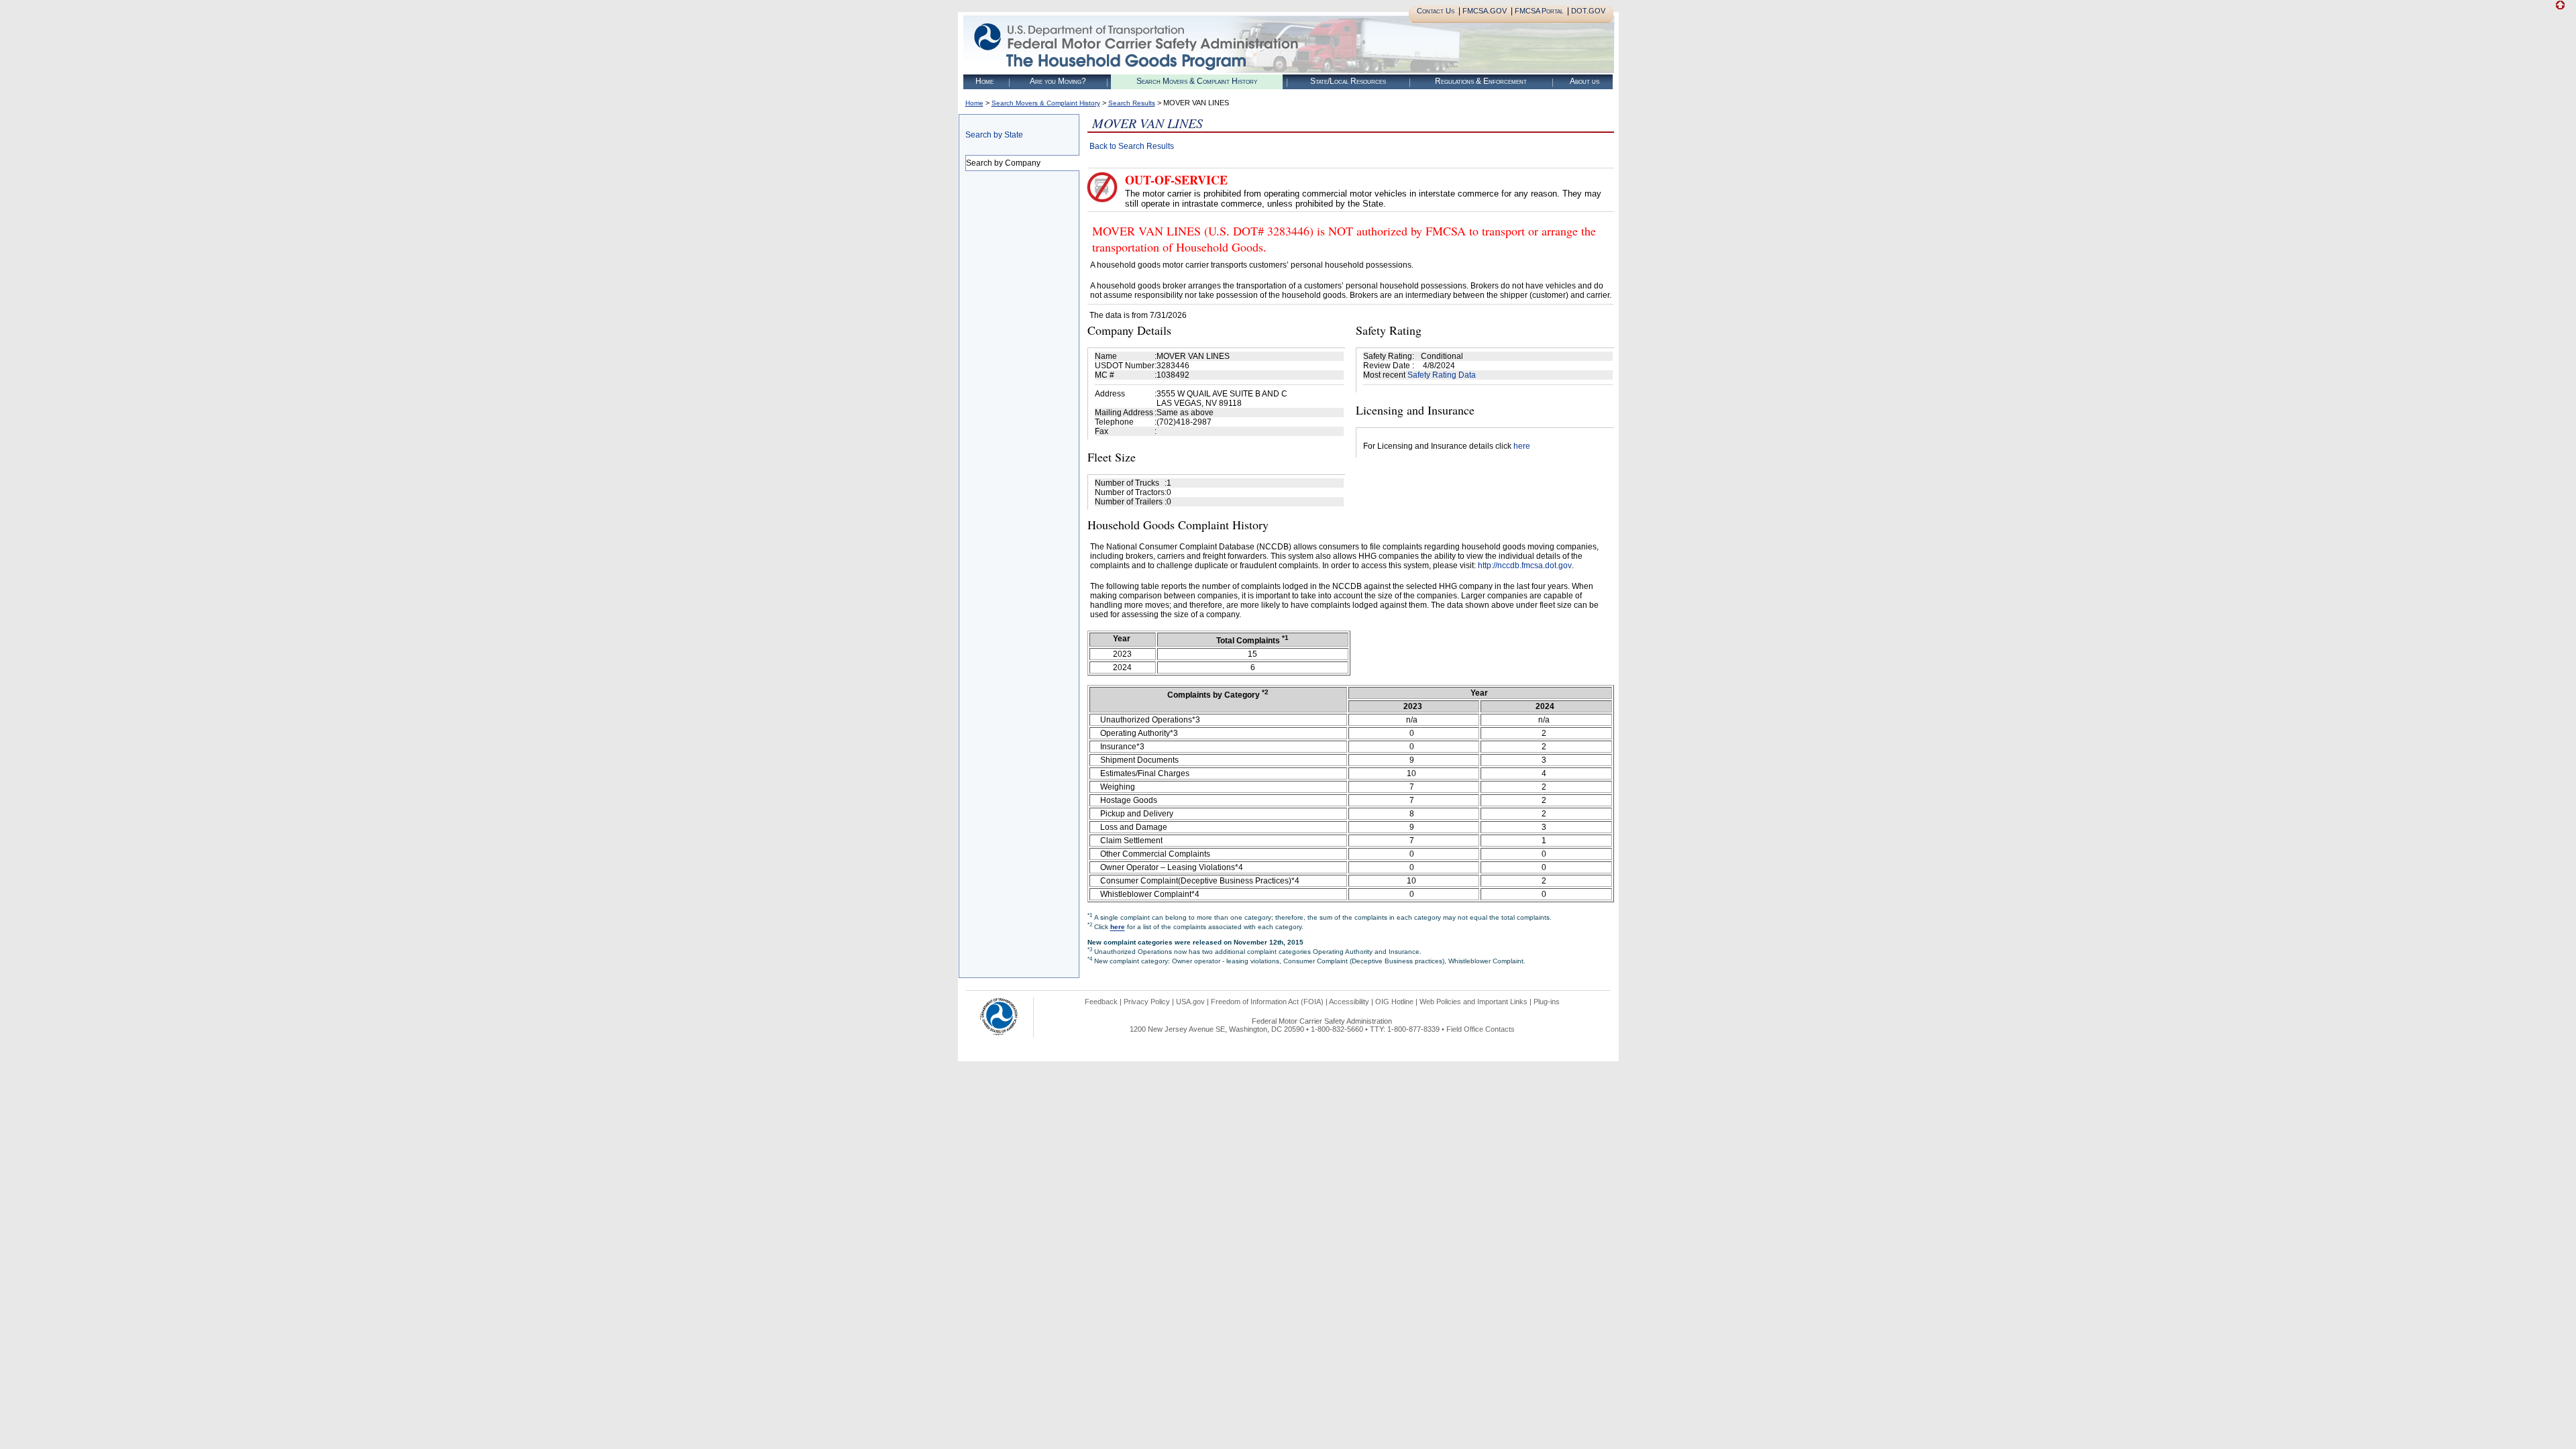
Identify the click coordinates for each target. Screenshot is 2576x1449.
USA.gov (1190, 1002)
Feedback (1101, 1002)
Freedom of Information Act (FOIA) (1267, 1002)
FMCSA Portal (1539, 11)
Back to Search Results (1132, 146)
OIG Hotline (1394, 1002)
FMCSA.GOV (1485, 11)
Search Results (1132, 103)
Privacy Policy (1147, 1002)
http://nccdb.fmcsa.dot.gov (1525, 566)
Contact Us (1436, 11)
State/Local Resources (1348, 81)
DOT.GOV (1588, 11)
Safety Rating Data (1442, 375)
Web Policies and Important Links (1473, 1002)
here (1522, 446)
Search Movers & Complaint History (1197, 81)
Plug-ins (1547, 1002)
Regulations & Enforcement (1481, 81)
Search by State (994, 135)
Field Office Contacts (1481, 1029)
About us (1585, 81)
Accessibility (1349, 1002)
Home (984, 81)
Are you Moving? (1058, 81)
